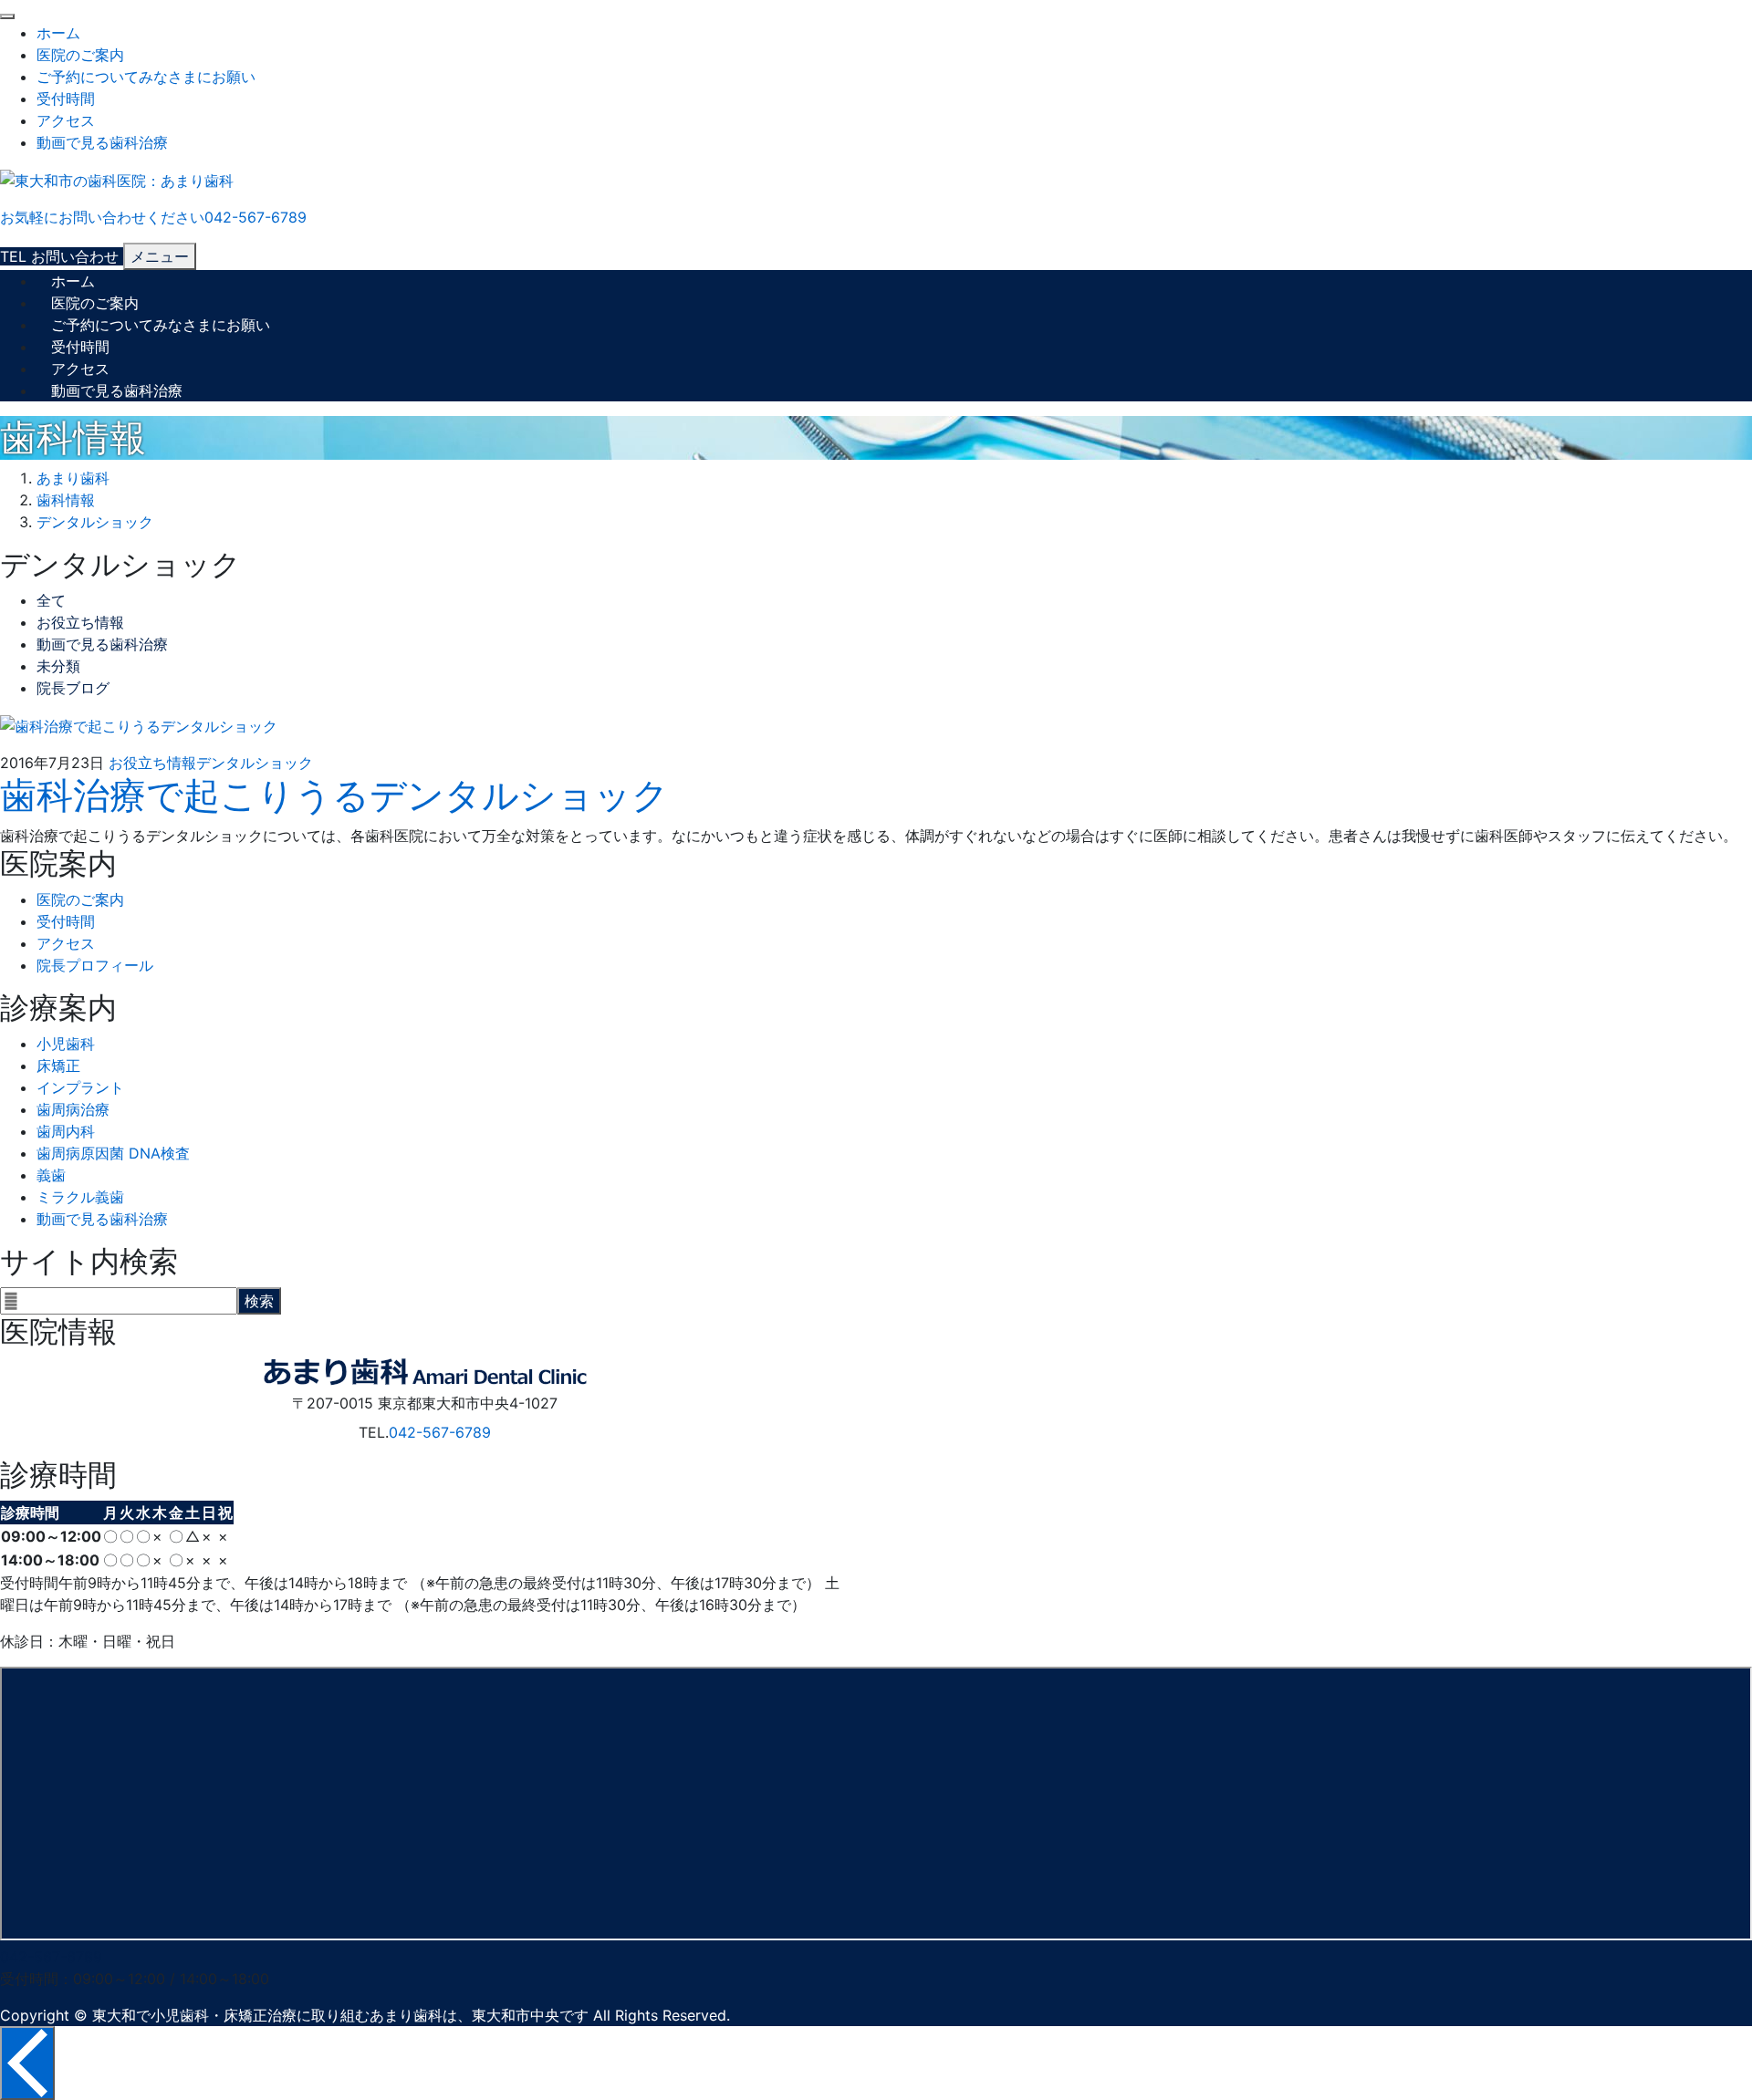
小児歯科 (66, 1044)
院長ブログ (73, 688)
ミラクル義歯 (80, 1197)
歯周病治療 (73, 1109)
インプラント (80, 1087)
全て (51, 600)
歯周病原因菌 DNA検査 (113, 1153)
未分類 (58, 666)
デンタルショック (255, 763)
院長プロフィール (95, 965)
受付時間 (66, 99)
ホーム (58, 33)
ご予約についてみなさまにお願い (146, 77)
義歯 (51, 1175)
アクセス (66, 120)
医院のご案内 (80, 55)
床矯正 (58, 1066)
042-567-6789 (440, 1432)
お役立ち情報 (80, 622)
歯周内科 (66, 1131)
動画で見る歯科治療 (102, 142)
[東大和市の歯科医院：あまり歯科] (117, 179)
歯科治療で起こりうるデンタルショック (334, 795)
